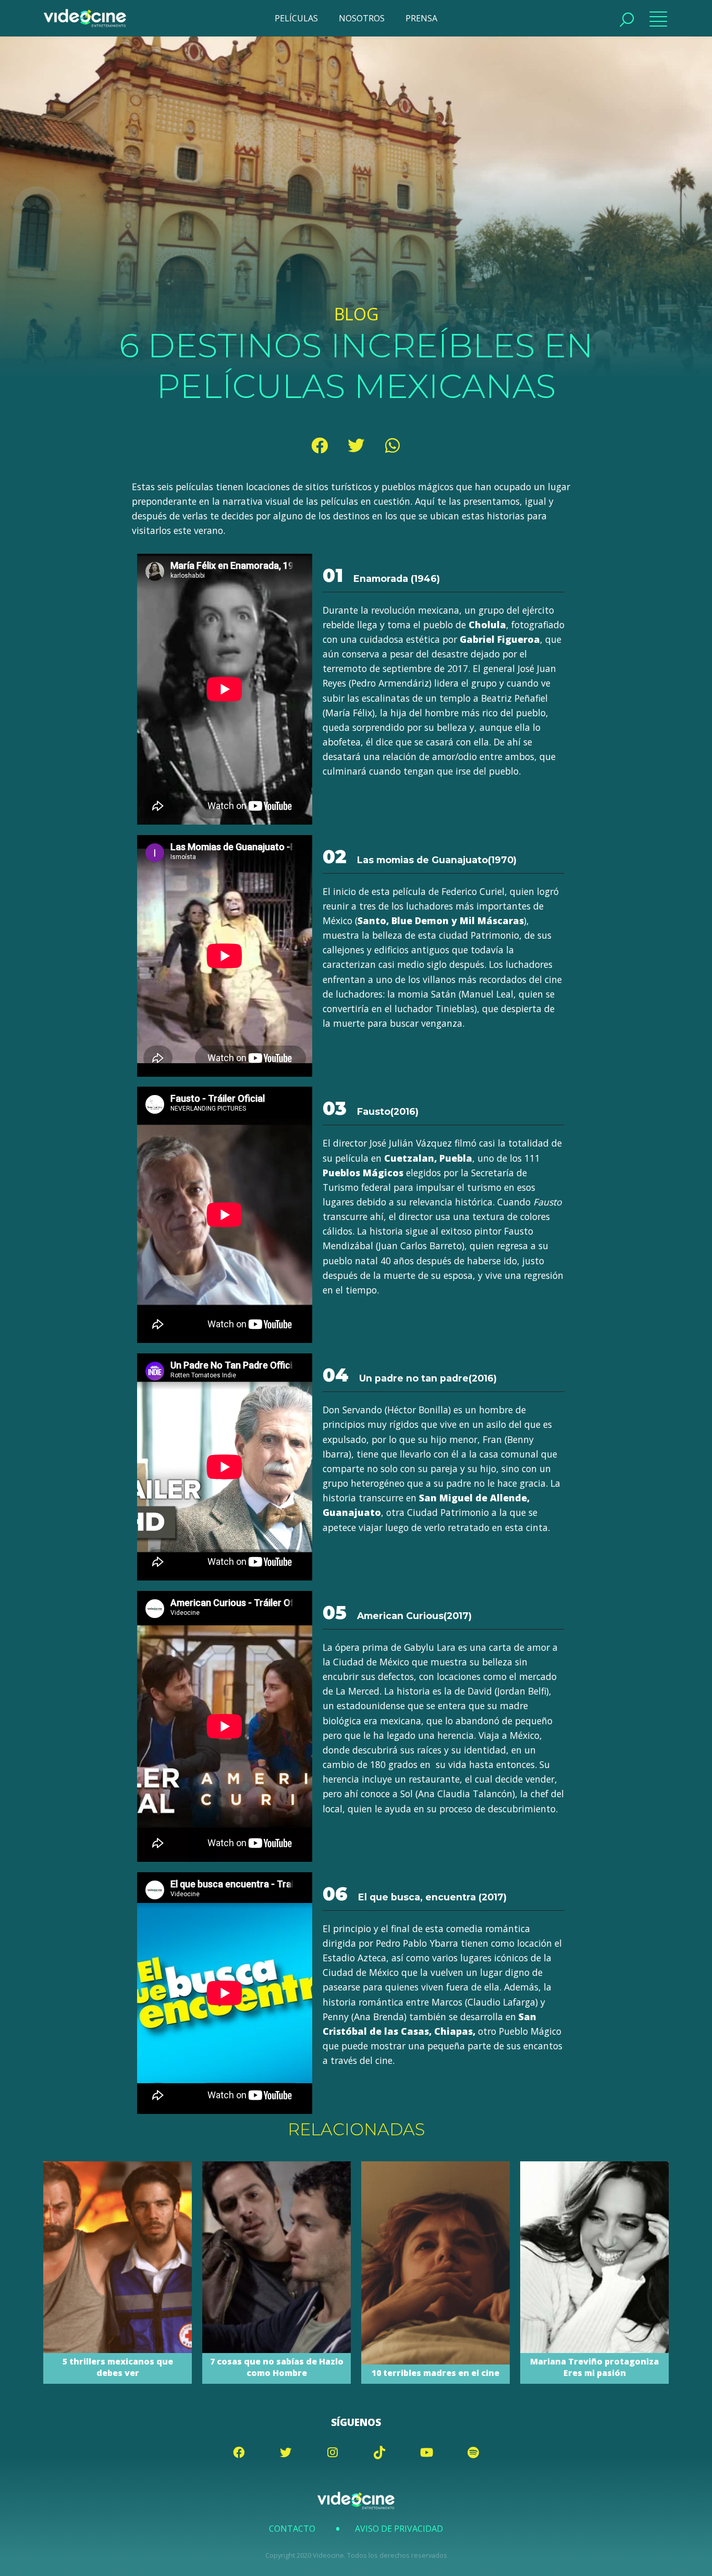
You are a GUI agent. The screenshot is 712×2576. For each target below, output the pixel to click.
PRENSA (421, 18)
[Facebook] (320, 445)
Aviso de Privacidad (399, 2529)
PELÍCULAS (296, 18)
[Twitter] (356, 445)
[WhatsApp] (392, 445)
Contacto (292, 2529)
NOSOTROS (362, 18)
